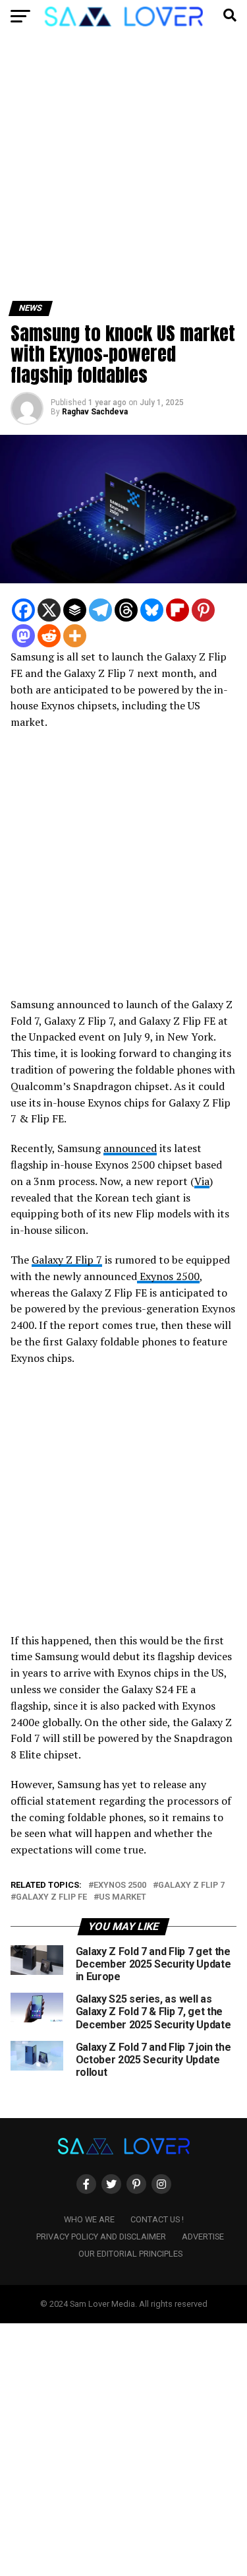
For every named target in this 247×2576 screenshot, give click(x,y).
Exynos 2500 (168, 1276)
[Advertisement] (123, 172)
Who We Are (89, 2219)
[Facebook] (23, 610)
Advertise (203, 2237)
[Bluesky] (152, 610)
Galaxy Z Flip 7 (67, 1260)
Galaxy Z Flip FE (51, 1897)
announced (130, 1148)
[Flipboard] (178, 610)
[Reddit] (49, 636)
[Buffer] (75, 610)
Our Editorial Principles (130, 2254)
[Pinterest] (203, 610)
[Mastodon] (23, 636)
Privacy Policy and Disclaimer (101, 2237)
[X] (49, 610)
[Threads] (126, 610)
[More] (75, 636)
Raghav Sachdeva (95, 412)
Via (202, 1181)
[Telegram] (100, 610)
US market (123, 1897)
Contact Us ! (157, 2219)
